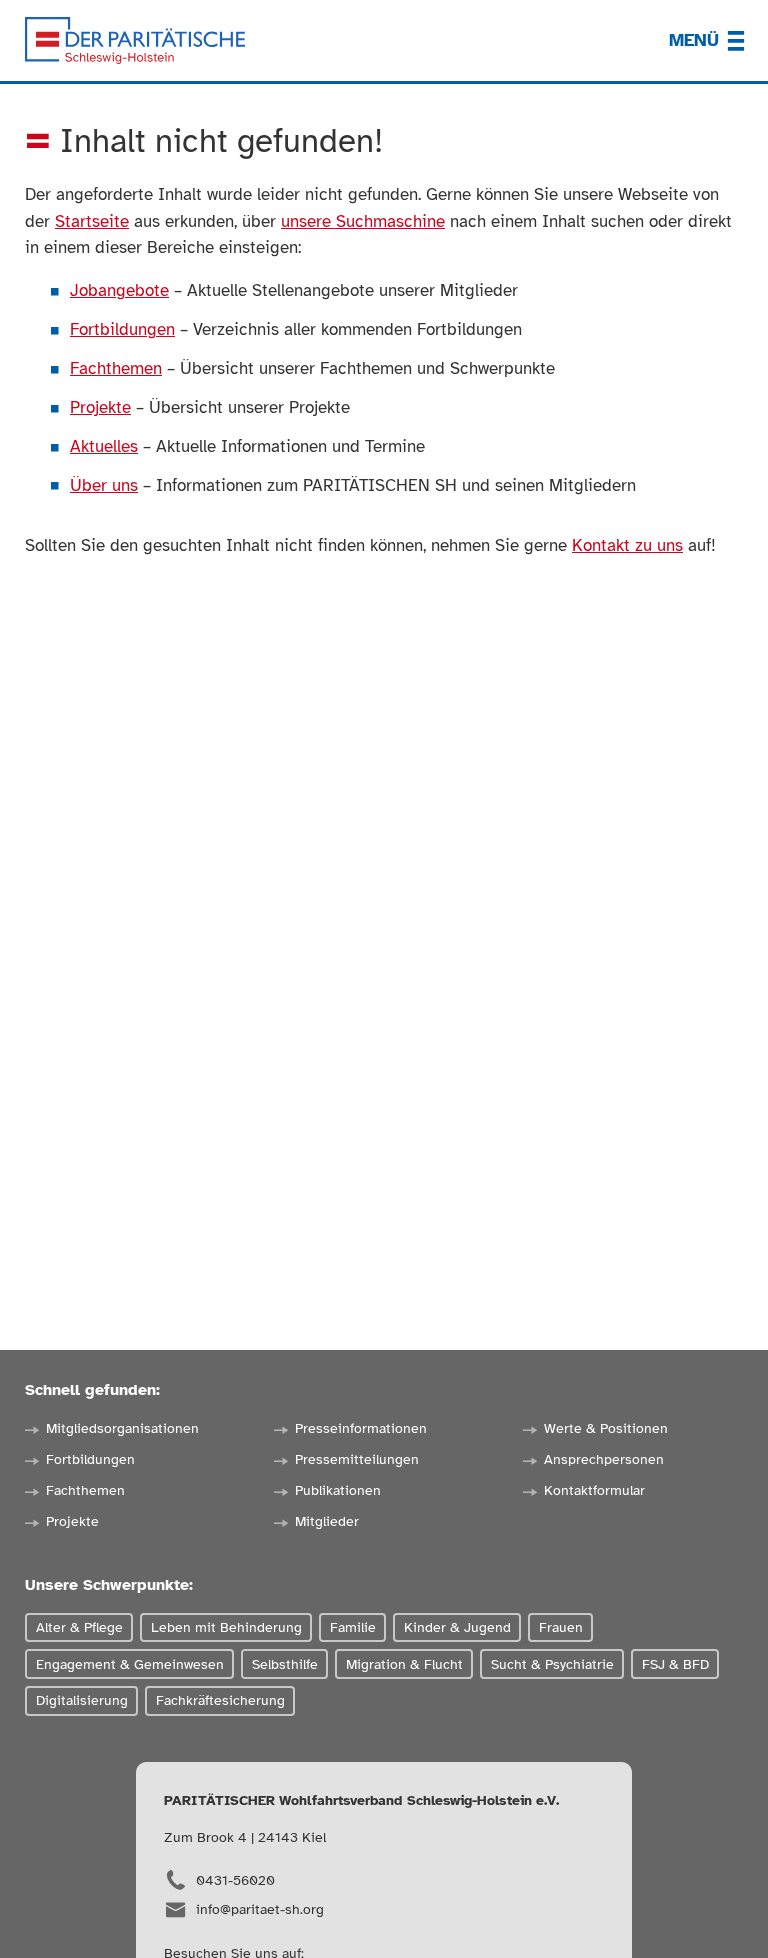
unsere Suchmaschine (363, 221)
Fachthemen (116, 368)
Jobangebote (119, 290)
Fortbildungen (122, 329)
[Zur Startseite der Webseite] (135, 41)
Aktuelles (104, 446)
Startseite (92, 221)
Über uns (104, 485)
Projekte (100, 407)
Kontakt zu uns (627, 545)
